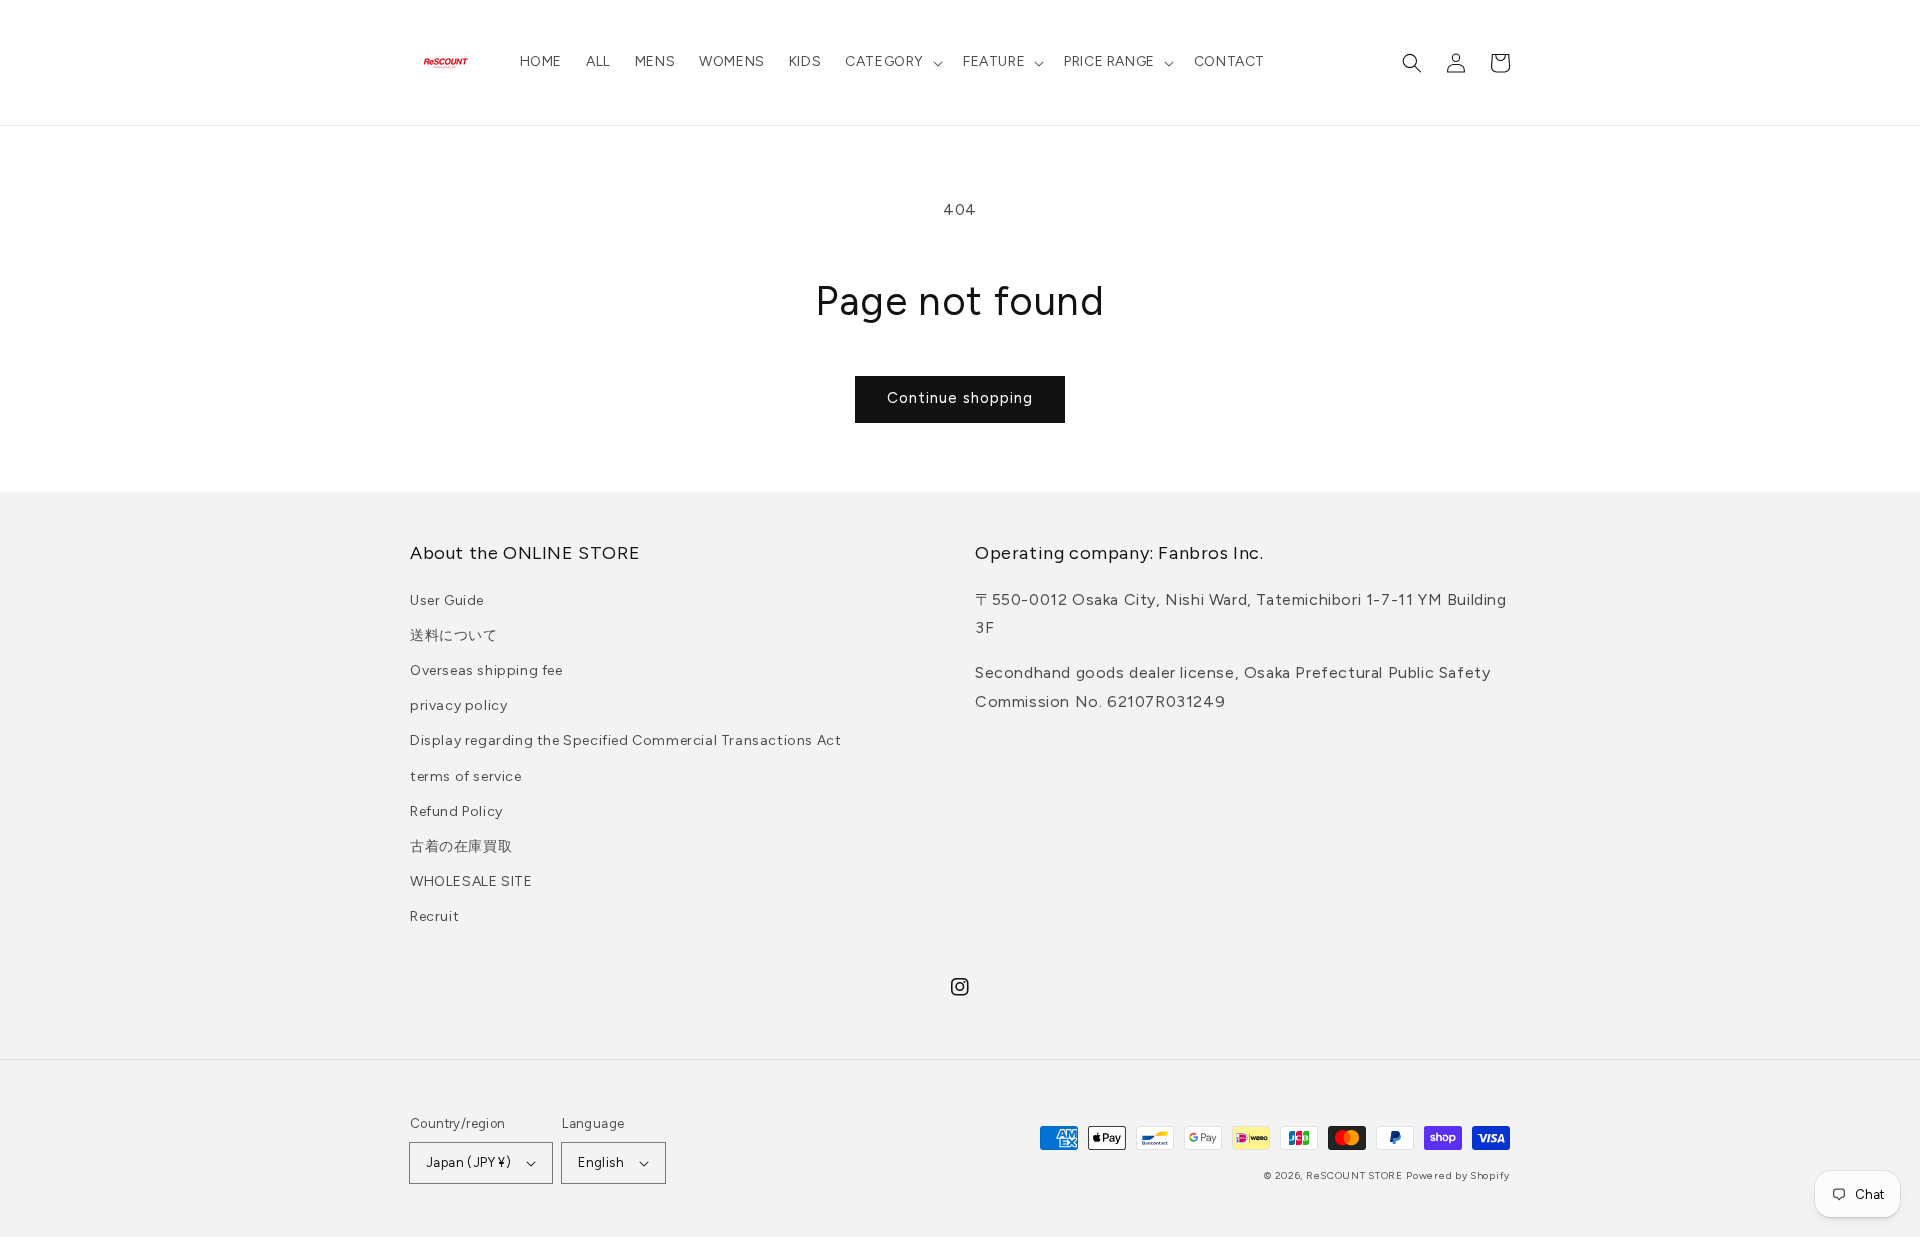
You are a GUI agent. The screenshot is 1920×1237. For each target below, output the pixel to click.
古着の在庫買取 (461, 846)
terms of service (466, 776)
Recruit (434, 916)
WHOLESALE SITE (471, 881)
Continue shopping (960, 398)
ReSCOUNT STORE (1354, 1175)
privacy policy (458, 705)
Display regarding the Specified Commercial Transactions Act (625, 740)
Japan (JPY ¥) (468, 1162)
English (601, 1162)
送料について (454, 635)
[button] (892, 62)
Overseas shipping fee (486, 670)
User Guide (447, 600)
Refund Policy (456, 811)
